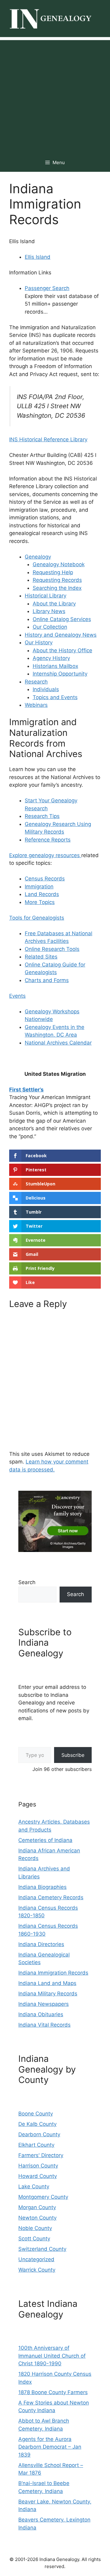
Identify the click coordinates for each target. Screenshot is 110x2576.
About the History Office (62, 650)
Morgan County (37, 2207)
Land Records (42, 894)
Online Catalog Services (62, 619)
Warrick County (37, 2270)
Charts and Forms (47, 980)
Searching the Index (57, 588)
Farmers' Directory (41, 2155)
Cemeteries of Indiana (45, 1840)
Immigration (39, 887)
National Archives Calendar (58, 1043)
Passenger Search (47, 288)
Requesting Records (57, 580)
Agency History (51, 658)
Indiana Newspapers (44, 2004)
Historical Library (46, 596)
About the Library (54, 604)
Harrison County (38, 2166)
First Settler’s (26, 1090)
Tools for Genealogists (37, 918)
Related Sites (41, 957)
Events (17, 996)
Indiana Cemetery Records (51, 1897)
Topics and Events (55, 697)
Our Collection (50, 627)
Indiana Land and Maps (47, 1983)
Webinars (36, 705)
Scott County (34, 2239)
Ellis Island (38, 257)
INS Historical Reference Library (48, 439)
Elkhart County (36, 2145)
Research (36, 682)
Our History (39, 642)
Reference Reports (48, 840)
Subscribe (73, 1755)
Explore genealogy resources (45, 855)
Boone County (36, 2114)
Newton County (37, 2218)
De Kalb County (37, 2124)
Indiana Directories (41, 1944)
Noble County (35, 2228)
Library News (49, 611)
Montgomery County (43, 2197)
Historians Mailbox (55, 666)
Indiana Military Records (48, 1994)
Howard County (38, 2176)
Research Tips (42, 816)
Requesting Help (53, 572)
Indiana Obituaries (41, 2014)
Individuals (46, 689)
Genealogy (38, 557)
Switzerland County (42, 2249)
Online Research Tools (52, 949)
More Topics (40, 902)
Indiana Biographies (42, 1887)
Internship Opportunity (60, 674)
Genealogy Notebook (59, 564)
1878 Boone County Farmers (53, 2392)
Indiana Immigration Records (53, 1973)
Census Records (45, 879)
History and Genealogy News (61, 635)
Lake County (34, 2186)
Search (27, 1582)
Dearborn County (39, 2134)
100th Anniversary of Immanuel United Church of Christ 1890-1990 (52, 2356)
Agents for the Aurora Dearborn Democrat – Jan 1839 (50, 2447)
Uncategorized (36, 2259)
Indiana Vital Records (44, 2025)
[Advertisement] (55, 95)
